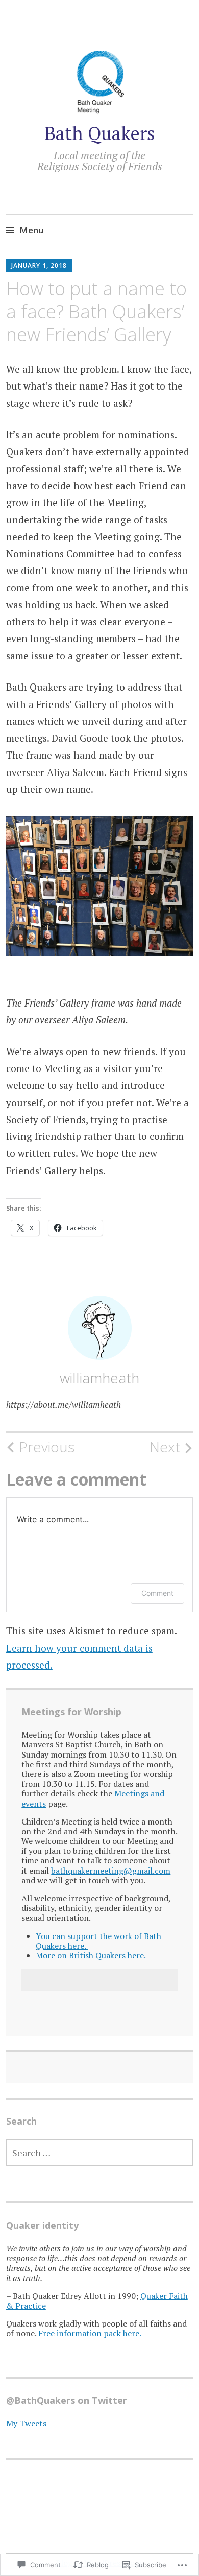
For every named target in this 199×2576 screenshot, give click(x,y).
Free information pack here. (90, 2333)
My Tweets (26, 2423)
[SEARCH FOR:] (99, 2153)
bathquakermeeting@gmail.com (111, 1871)
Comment (157, 1593)
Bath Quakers (100, 133)
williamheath (99, 1378)
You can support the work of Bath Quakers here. (98, 1941)
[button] (99, 898)
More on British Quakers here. (91, 1955)
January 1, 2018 (39, 266)
